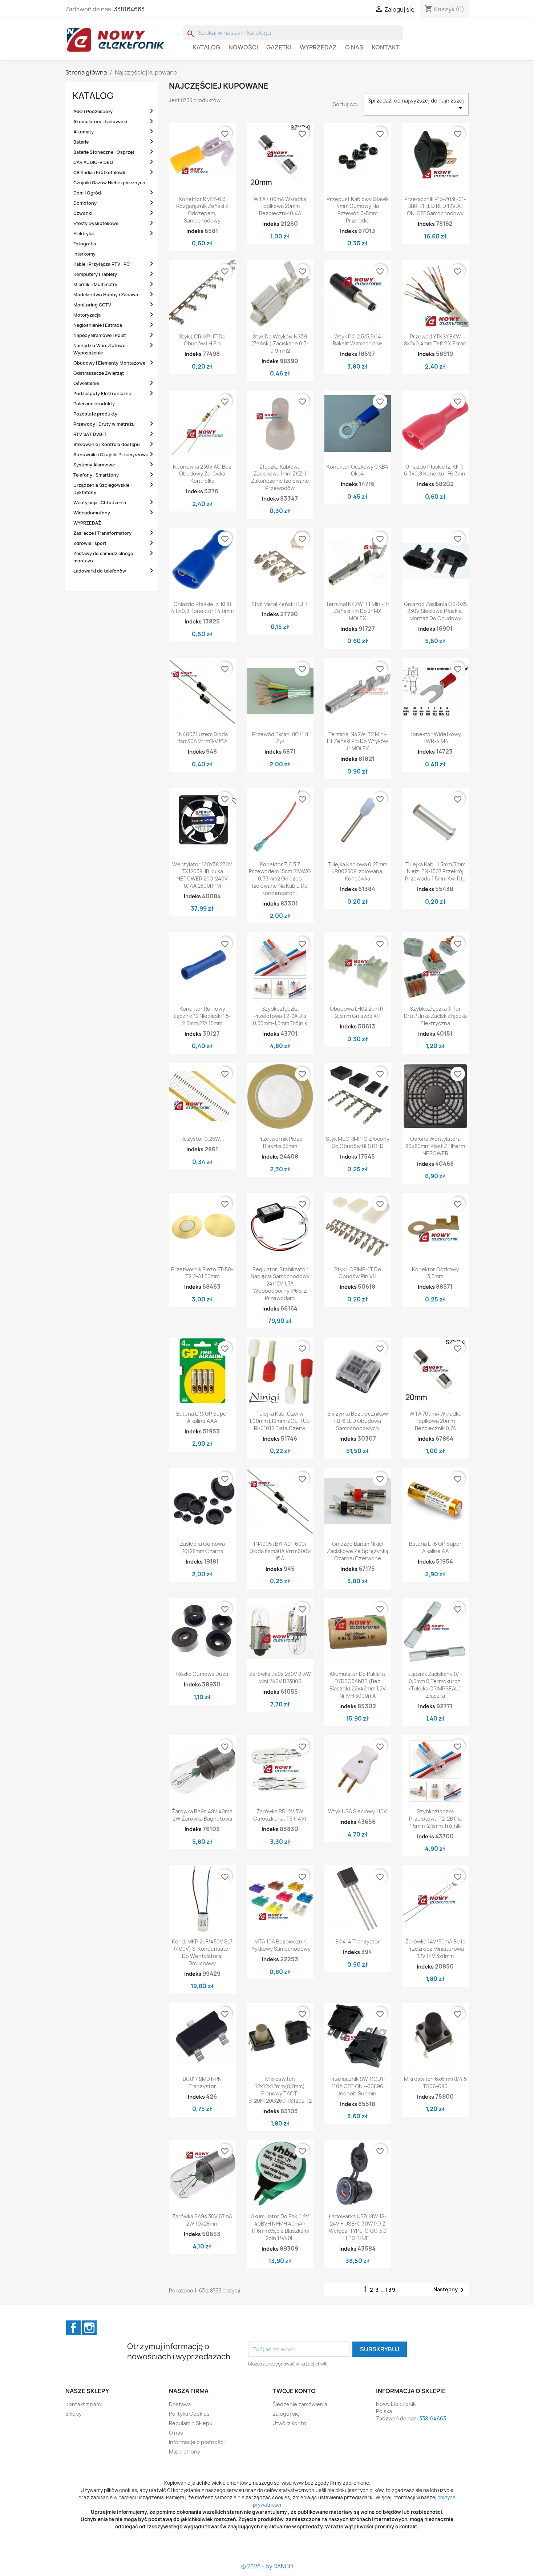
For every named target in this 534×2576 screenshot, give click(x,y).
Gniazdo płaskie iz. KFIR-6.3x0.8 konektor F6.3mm (435, 470)
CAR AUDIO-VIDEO (93, 162)
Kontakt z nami (84, 2404)
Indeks (195, 231)
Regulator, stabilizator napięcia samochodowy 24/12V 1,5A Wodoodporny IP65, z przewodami (280, 1284)
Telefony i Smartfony (96, 475)
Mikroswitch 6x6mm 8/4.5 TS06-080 (435, 2083)
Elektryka (84, 234)
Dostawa (180, 2404)
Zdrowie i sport (90, 543)
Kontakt (386, 47)
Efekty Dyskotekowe (96, 223)
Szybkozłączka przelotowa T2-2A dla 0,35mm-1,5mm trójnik (280, 1016)
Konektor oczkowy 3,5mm (435, 1273)
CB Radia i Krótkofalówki (100, 172)
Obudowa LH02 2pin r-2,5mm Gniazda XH (358, 1012)
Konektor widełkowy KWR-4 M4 (435, 738)
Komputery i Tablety (95, 274)
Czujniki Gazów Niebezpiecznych (109, 183)
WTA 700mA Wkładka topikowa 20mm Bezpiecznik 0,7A (435, 1421)
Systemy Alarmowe (94, 465)
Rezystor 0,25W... (202, 1139)
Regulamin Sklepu (191, 2423)
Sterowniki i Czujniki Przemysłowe (111, 455)
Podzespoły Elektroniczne (102, 394)
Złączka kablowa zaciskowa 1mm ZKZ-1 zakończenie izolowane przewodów (280, 477)
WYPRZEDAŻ (318, 47)
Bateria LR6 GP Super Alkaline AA (435, 1547)
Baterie (81, 142)
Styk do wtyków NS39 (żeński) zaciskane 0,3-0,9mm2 (280, 344)
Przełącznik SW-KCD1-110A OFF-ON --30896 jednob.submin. (357, 2086)
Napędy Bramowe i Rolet (100, 335)
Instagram (89, 2328)
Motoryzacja (87, 315)
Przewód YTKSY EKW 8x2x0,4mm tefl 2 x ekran (435, 340)
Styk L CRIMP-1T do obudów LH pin (202, 340)
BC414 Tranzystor (358, 1941)
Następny (450, 2290)
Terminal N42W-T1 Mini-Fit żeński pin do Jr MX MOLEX (358, 611)
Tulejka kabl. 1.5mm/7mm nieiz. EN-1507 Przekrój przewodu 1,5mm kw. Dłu (435, 872)
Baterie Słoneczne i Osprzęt (104, 152)
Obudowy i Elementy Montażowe (109, 363)
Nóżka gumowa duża (202, 1674)
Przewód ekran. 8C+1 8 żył (280, 738)
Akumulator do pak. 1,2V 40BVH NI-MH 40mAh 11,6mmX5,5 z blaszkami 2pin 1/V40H (280, 2227)
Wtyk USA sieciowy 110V (357, 1811)
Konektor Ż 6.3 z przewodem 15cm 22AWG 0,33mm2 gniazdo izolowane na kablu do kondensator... (280, 879)
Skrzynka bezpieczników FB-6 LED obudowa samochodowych (358, 1421)
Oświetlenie (86, 383)
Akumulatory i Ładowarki (100, 122)
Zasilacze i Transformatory (102, 533)
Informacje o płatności (197, 2442)
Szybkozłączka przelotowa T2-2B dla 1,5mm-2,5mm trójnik (435, 1819)
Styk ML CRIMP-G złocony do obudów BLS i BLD (358, 1142)
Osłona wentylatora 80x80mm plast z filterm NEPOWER (435, 1146)
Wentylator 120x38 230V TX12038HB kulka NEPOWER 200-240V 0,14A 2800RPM (202, 875)
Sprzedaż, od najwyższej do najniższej (416, 105)
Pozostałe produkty (95, 414)
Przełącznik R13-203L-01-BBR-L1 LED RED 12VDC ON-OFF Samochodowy (435, 206)
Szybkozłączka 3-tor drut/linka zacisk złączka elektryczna (435, 1016)
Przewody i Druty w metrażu (104, 424)
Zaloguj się (286, 2414)
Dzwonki (83, 213)
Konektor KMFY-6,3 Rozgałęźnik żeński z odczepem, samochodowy (202, 210)
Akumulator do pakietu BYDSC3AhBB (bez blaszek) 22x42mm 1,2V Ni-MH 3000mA (358, 1685)
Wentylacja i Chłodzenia (100, 503)
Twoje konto (294, 2391)
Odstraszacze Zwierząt (99, 373)
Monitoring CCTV (92, 305)
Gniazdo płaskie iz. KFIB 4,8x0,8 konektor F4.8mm (202, 608)
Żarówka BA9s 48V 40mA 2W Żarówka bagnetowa (202, 1815)
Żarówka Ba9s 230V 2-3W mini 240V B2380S (280, 1678)
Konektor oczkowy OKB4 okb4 (357, 470)
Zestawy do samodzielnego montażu (103, 557)
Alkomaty (84, 132)
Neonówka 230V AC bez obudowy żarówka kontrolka (202, 474)
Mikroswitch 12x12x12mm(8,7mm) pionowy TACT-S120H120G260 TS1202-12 (280, 2090)
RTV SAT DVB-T (90, 434)
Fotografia (85, 244)
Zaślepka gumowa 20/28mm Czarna (202, 1547)
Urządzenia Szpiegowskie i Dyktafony (102, 489)
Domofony (85, 203)
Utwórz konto (289, 2423)
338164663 (129, 9)
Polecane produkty (94, 404)
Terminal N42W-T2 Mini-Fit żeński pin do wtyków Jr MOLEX (357, 741)
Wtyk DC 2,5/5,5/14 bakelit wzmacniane (357, 340)
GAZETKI (279, 47)
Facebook (73, 2328)
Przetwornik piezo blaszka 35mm (280, 1142)
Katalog (206, 47)
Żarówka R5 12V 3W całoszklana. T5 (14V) (280, 1815)
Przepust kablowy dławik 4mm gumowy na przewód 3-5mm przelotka (358, 210)
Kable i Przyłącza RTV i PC (102, 264)
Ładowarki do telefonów (100, 571)
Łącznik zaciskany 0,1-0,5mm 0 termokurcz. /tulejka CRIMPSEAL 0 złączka (435, 1685)
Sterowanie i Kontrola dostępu (107, 444)
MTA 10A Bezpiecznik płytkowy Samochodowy (280, 1945)
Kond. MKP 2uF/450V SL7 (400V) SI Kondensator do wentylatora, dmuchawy (202, 1952)
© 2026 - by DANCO (267, 2566)
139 (391, 2290)
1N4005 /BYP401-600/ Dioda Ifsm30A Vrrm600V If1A (280, 1551)
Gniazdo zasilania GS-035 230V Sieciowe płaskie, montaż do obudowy (435, 611)
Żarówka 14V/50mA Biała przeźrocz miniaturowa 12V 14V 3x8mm (435, 1949)
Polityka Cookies (189, 2414)
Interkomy (84, 254)
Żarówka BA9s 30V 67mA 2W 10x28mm (202, 2220)
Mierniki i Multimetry (95, 284)
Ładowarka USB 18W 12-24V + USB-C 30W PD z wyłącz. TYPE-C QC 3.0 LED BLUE (358, 2227)
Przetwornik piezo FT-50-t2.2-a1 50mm (202, 1273)
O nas (354, 47)
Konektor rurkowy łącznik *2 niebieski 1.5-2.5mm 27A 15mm (202, 1016)
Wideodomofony (92, 513)
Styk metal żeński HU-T (280, 604)
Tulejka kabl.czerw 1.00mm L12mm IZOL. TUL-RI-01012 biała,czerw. (280, 1421)
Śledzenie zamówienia (300, 2404)
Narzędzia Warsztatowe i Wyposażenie (100, 349)
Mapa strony (185, 2451)
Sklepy (74, 2414)
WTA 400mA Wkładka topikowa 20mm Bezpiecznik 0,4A (280, 206)
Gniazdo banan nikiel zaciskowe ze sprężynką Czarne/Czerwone (358, 1551)
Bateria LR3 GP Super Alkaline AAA (202, 1417)
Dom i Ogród (87, 193)
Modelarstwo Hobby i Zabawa (106, 295)
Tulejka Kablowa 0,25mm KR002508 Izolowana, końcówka (357, 872)
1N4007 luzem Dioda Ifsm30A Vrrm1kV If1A (202, 738)
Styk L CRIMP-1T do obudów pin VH (358, 1273)
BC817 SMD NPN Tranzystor (202, 2083)
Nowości (243, 47)
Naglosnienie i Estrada (98, 325)
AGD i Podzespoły (93, 111)
